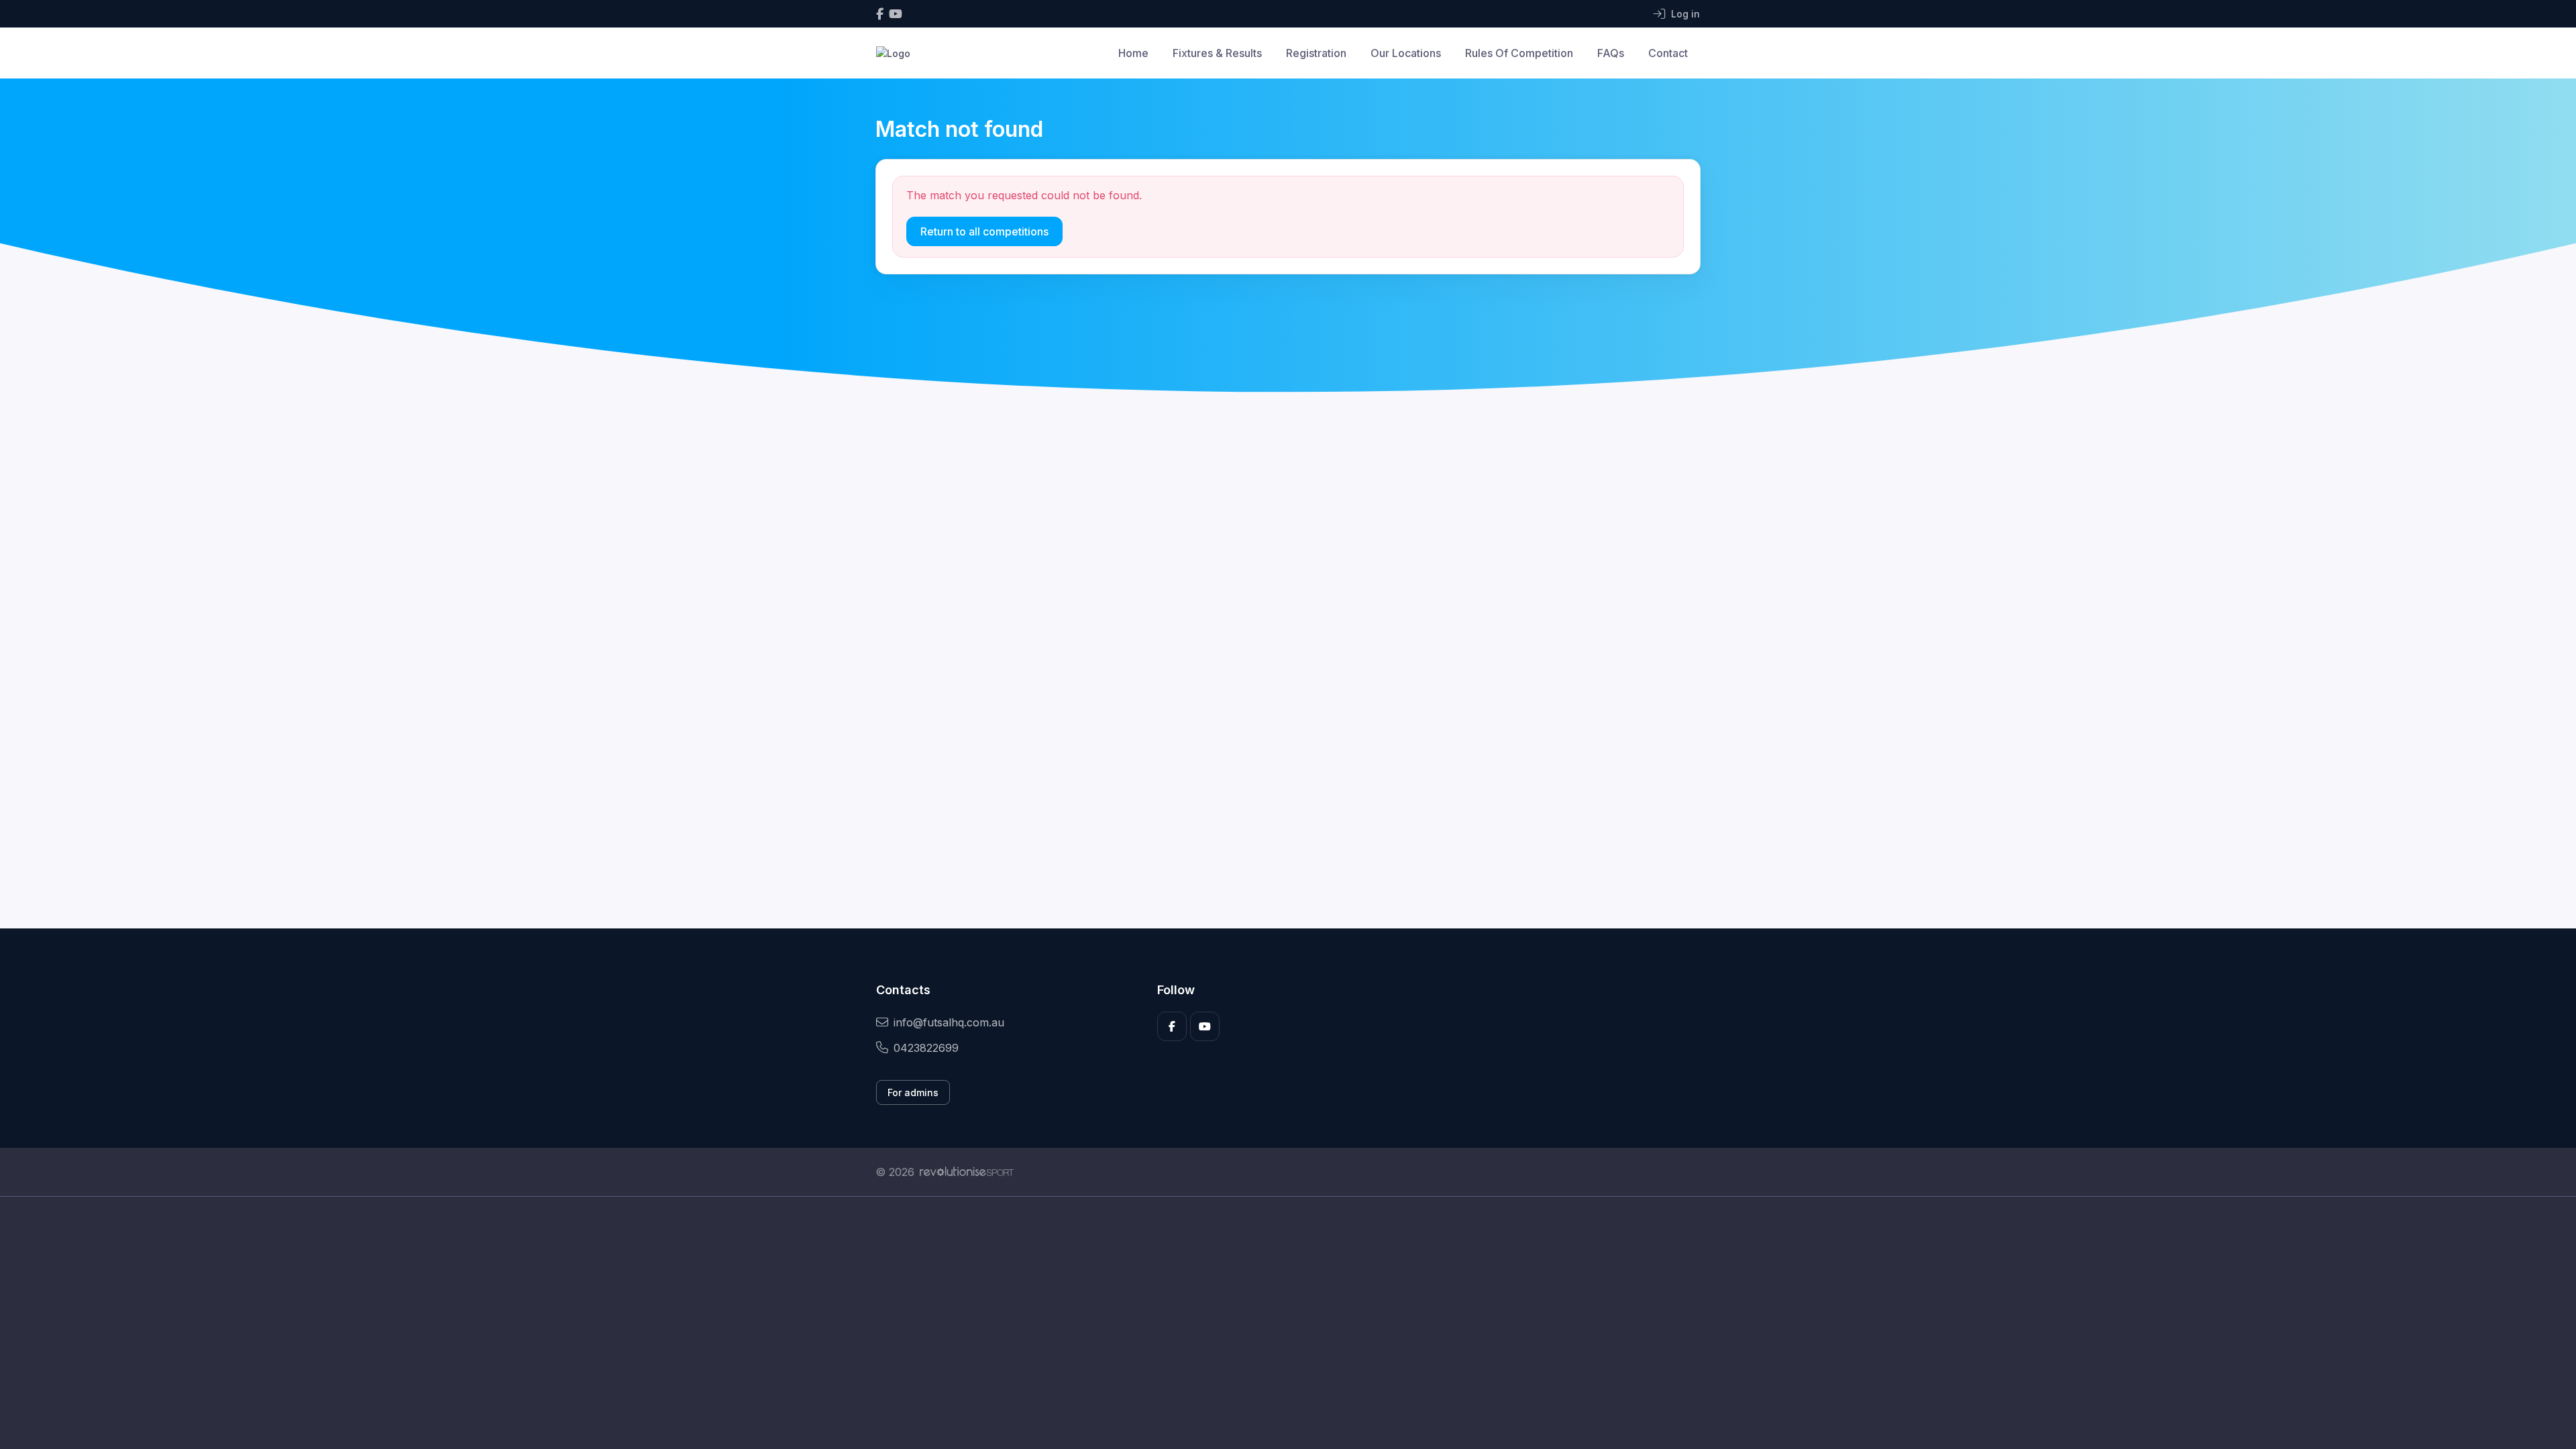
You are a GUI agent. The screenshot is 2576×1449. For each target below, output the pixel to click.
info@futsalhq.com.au (949, 1022)
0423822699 (926, 1048)
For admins (913, 1092)
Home (1133, 53)
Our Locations (1406, 53)
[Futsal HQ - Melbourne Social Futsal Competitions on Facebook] (880, 14)
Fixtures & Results (1217, 53)
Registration (1316, 53)
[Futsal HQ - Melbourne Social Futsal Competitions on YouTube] (896, 14)
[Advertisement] (1278, 1323)
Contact (1668, 53)
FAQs (1611, 53)
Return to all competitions (984, 231)
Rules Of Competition (1519, 53)
